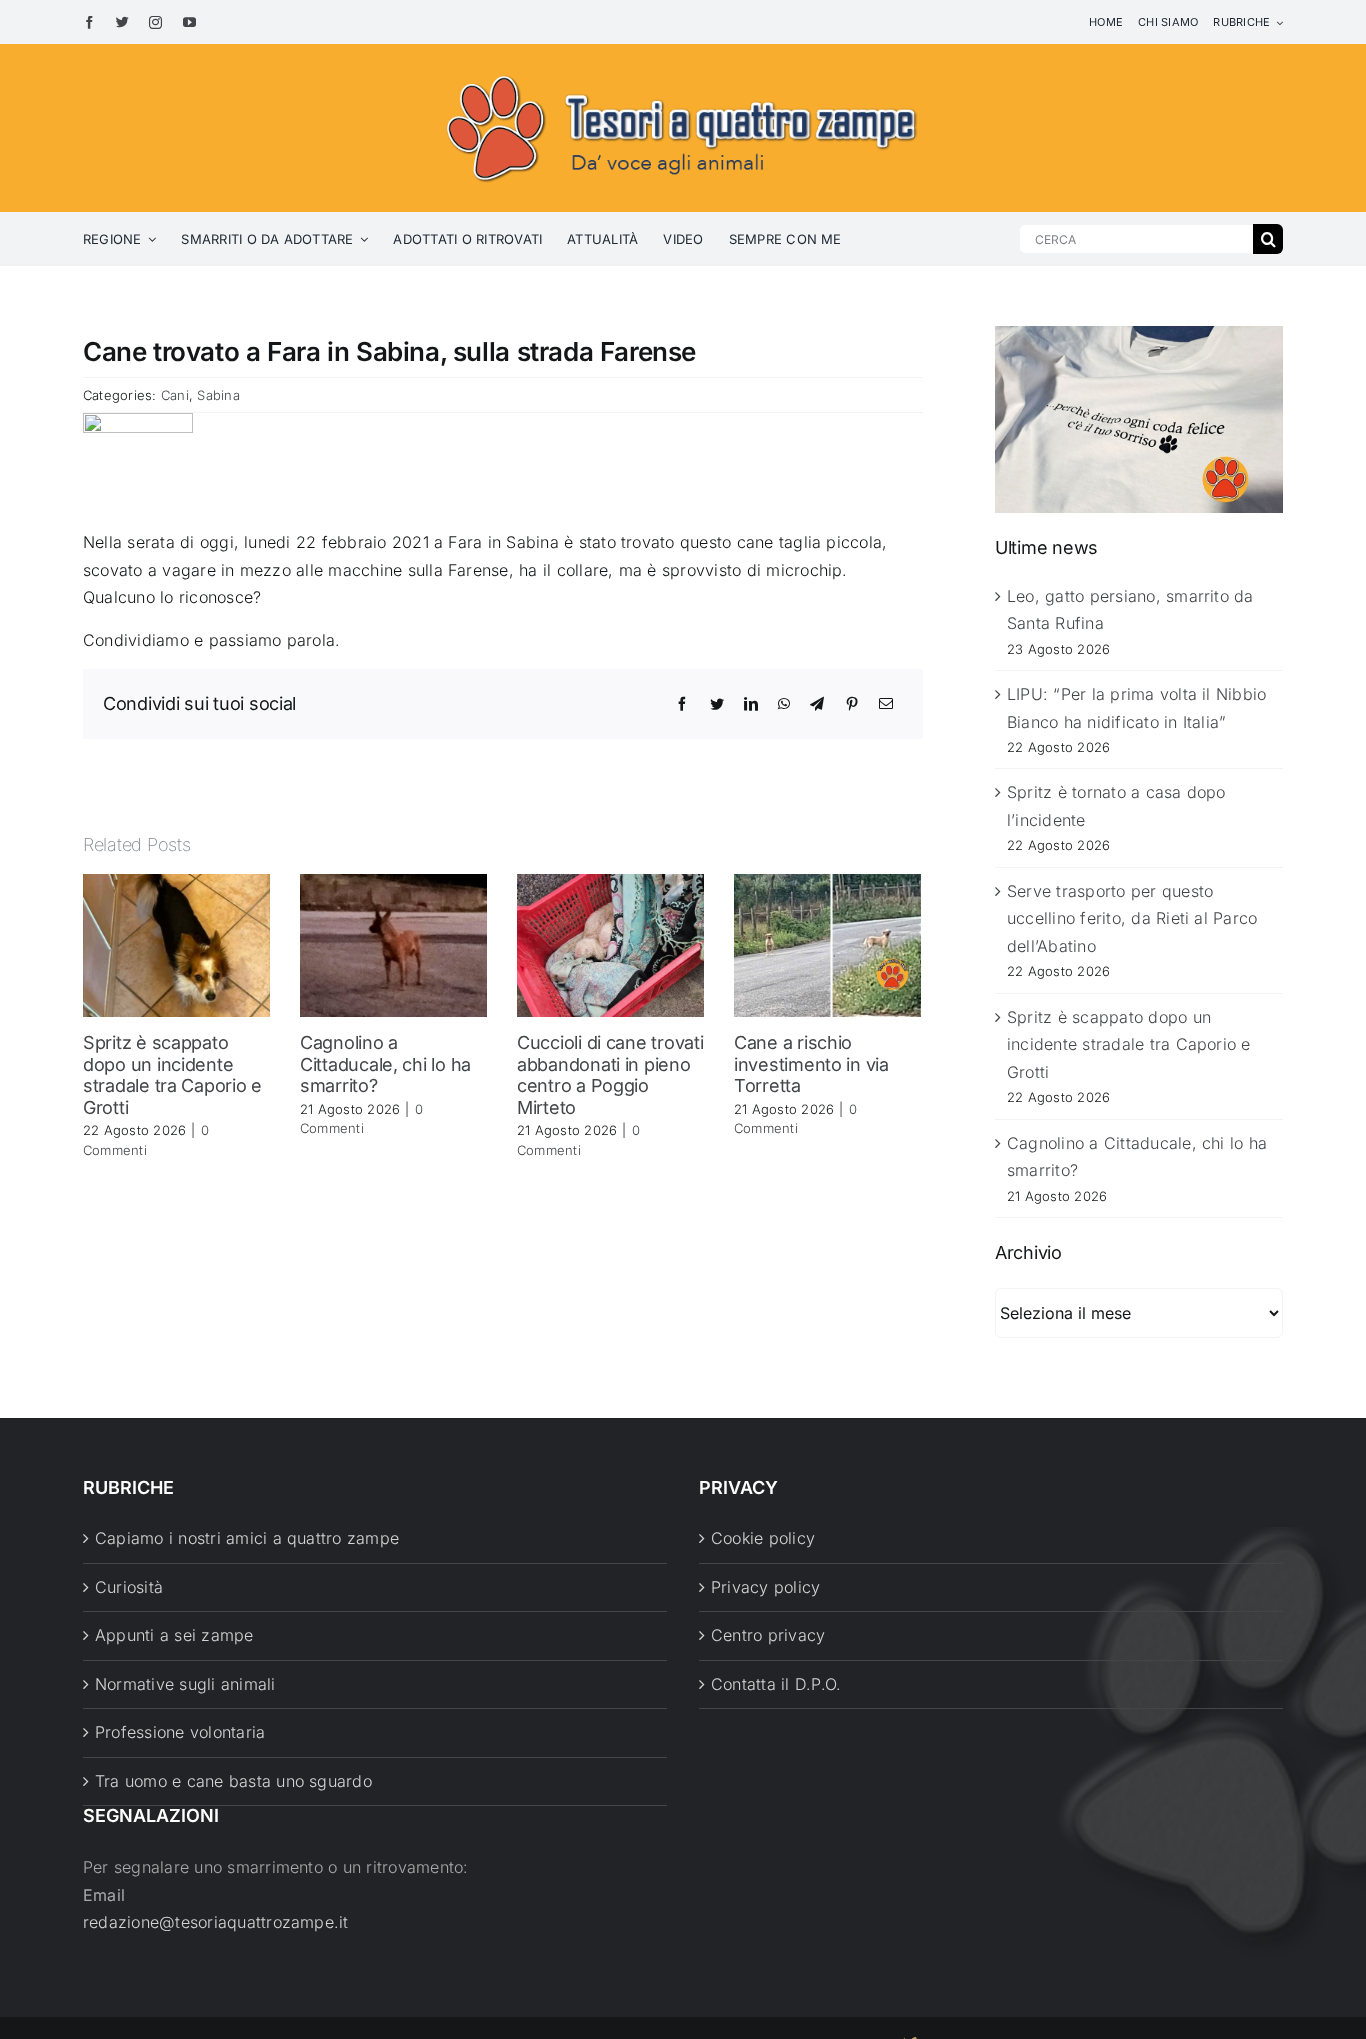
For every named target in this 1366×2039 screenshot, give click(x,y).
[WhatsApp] (784, 704)
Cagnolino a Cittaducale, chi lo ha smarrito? (385, 1064)
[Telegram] (817, 704)
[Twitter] (717, 704)
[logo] (683, 72)
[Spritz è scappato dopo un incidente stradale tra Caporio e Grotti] (176, 944)
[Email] (886, 704)
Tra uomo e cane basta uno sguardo (233, 1781)
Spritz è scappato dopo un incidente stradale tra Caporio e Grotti (172, 1075)
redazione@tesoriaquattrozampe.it (216, 1922)
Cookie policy (763, 1538)
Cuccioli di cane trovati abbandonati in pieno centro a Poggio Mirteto (610, 1075)
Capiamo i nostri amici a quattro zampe (247, 1538)
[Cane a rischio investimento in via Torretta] (827, 944)
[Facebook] (682, 704)
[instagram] (155, 22)
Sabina (218, 395)
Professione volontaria (180, 1732)
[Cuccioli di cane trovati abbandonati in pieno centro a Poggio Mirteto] (610, 944)
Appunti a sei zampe (174, 1635)
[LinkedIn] (751, 704)
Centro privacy (768, 1635)
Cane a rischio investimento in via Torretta (811, 1064)
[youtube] (189, 22)
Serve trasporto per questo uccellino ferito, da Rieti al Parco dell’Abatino (1132, 918)
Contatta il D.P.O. (776, 1684)
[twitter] (122, 22)
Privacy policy (765, 1587)
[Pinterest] (852, 704)
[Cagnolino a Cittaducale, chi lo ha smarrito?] (393, 944)
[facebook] (89, 22)
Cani (175, 395)
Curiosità (129, 1587)
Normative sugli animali (185, 1684)
